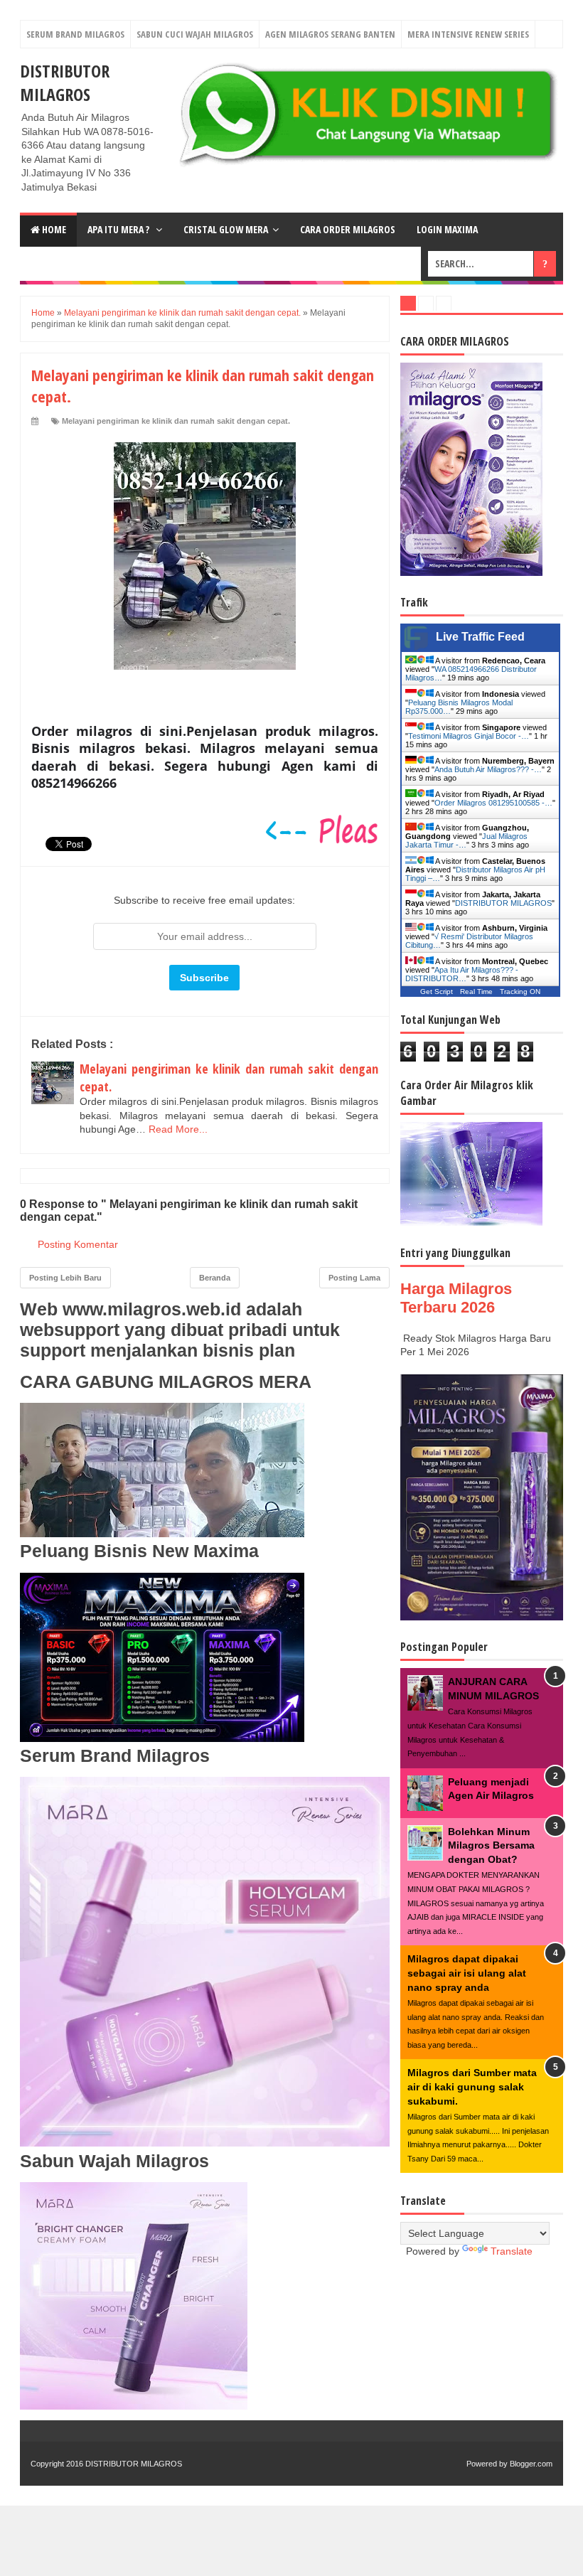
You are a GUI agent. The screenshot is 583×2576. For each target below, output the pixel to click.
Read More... (178, 1129)
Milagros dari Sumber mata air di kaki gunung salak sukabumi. (472, 2086)
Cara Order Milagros (348, 229)
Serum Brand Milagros (75, 34)
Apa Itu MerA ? (119, 229)
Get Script (437, 992)
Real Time (476, 992)
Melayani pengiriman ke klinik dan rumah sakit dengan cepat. (176, 421)
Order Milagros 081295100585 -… (493, 803)
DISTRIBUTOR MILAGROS (65, 82)
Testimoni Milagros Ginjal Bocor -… (469, 736)
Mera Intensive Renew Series (468, 34)
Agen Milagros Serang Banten (330, 34)
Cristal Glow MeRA (226, 229)
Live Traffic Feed (480, 637)
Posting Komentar (78, 1244)
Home (53, 229)
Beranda (215, 1278)
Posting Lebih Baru (65, 1278)
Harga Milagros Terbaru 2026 (456, 1298)
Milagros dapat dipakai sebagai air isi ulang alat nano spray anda (467, 1973)
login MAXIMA (447, 229)
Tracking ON (520, 992)
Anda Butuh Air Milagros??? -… (488, 769)
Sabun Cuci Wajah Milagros (195, 34)
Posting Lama (354, 1278)
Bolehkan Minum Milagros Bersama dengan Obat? (491, 1845)
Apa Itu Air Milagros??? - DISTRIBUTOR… (462, 974)
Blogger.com (531, 2464)
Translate (512, 2251)
